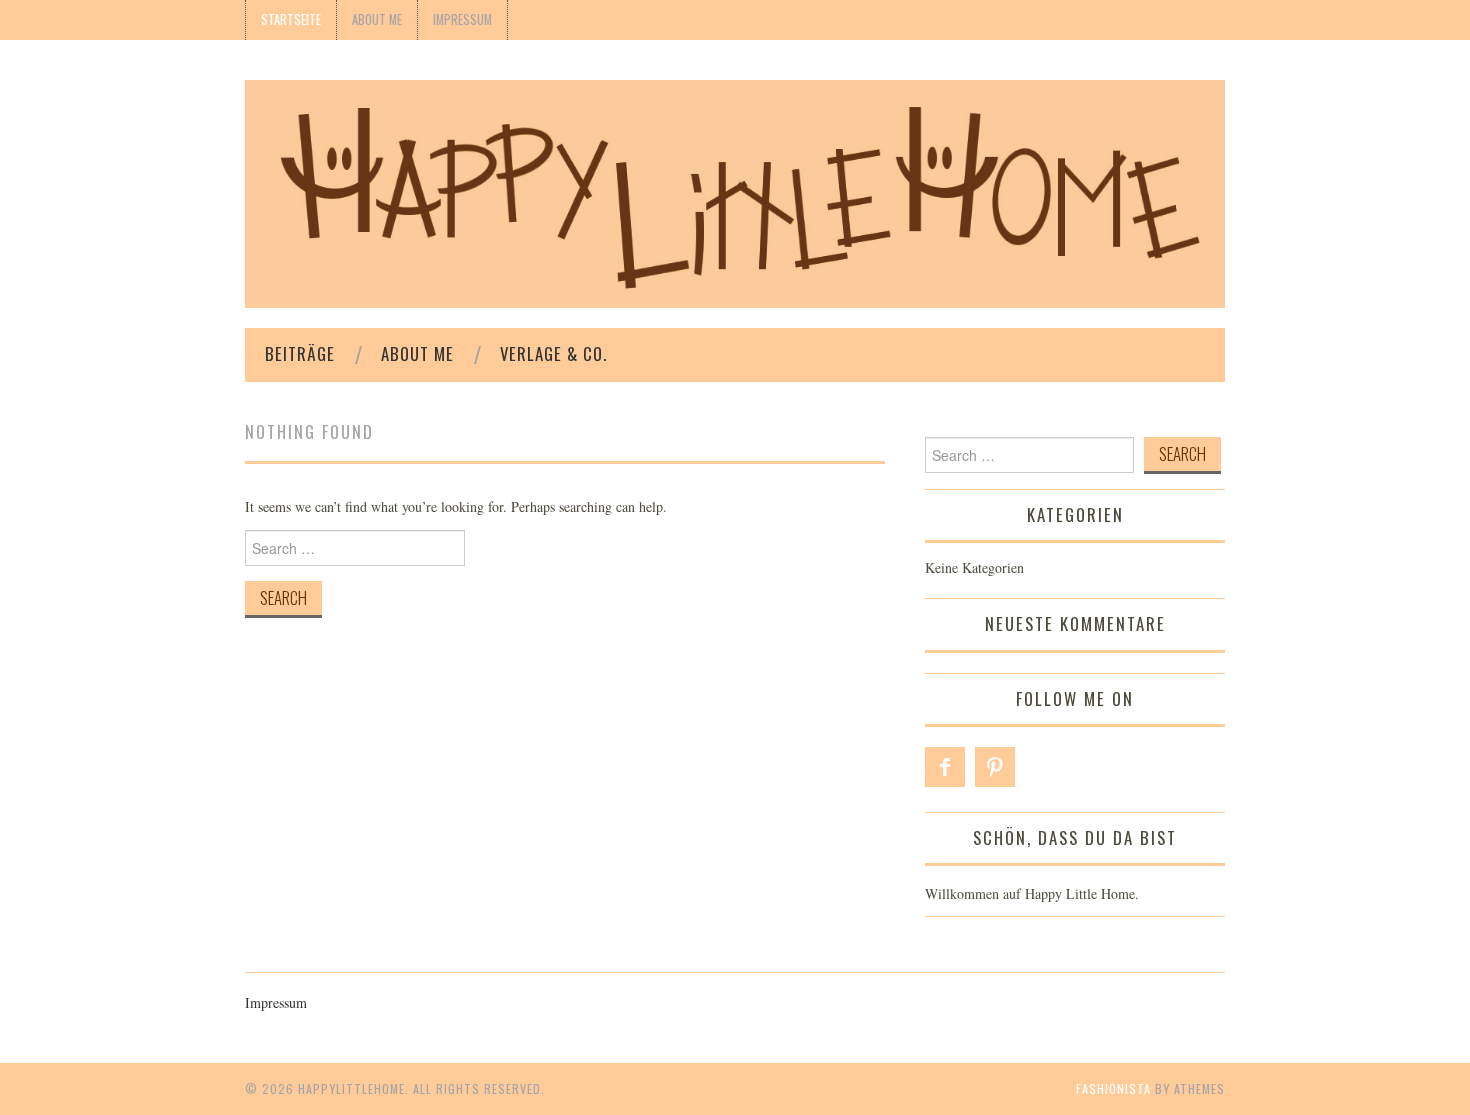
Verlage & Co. (553, 353)
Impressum (462, 19)
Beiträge (300, 353)
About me (377, 19)
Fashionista (1113, 1088)
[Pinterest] (995, 767)
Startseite (291, 19)
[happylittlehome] (735, 191)
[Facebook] (945, 767)
